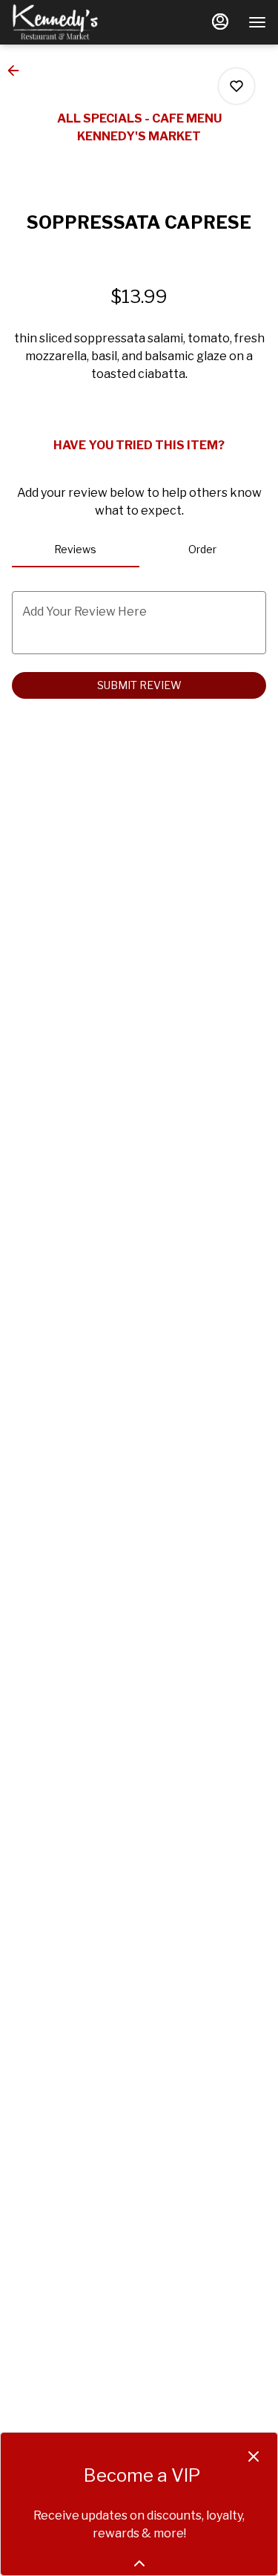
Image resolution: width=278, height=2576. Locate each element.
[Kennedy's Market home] (79, 22)
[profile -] (220, 22)
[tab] (76, 550)
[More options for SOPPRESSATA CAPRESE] (236, 86)
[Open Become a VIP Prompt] (139, 2563)
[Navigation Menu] (257, 22)
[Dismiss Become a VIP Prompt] (254, 2456)
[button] (18, 71)
